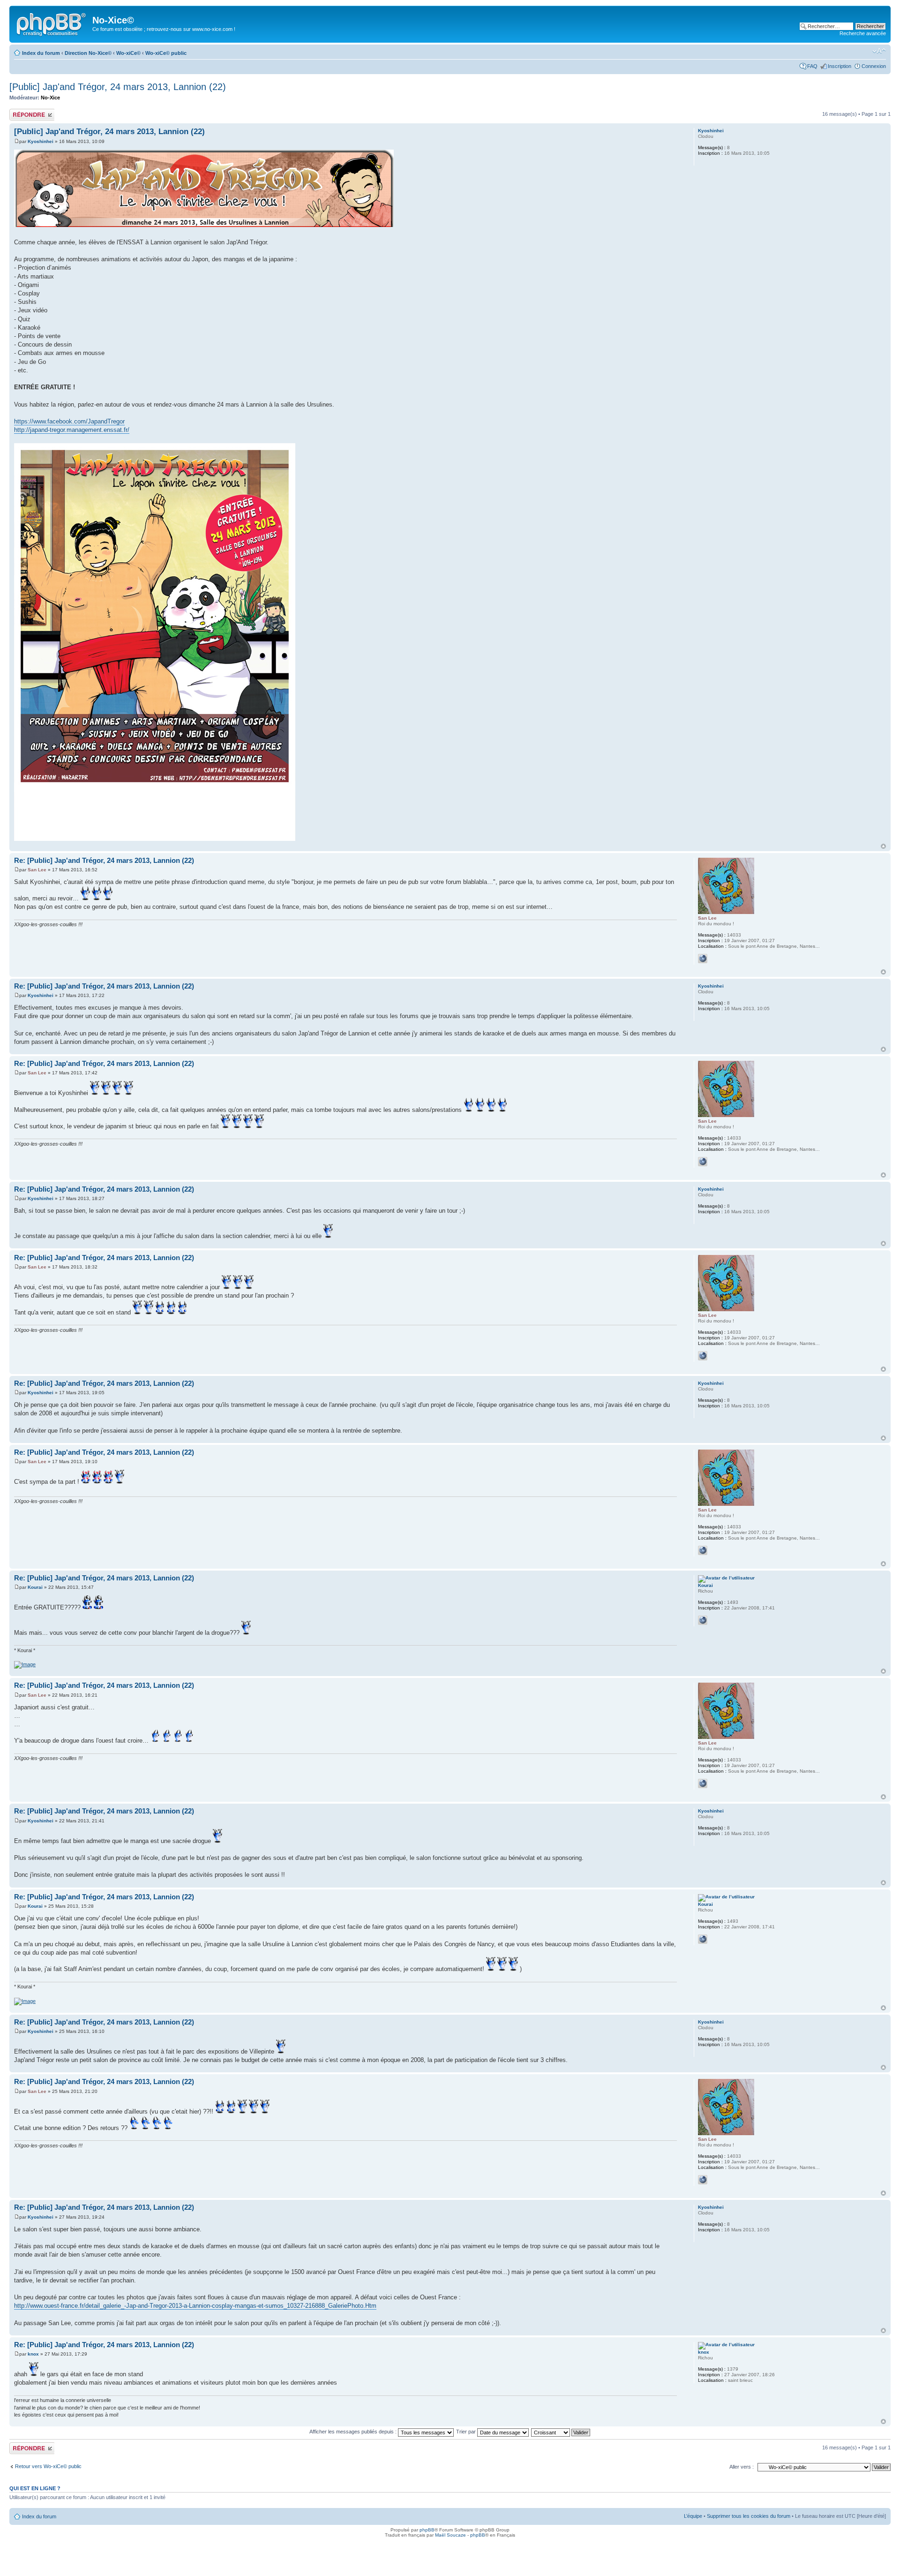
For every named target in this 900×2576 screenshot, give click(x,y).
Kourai (35, 1587)
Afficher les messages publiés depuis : (354, 2432)
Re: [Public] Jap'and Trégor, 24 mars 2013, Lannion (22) (104, 860)
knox (33, 2354)
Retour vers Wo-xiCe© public (48, 2466)
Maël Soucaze (450, 2535)
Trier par (467, 2432)
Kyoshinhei (41, 141)
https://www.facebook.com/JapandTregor (69, 421)
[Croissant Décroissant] (561, 2432)
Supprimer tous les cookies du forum (749, 2516)
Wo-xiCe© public (166, 53)
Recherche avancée (863, 33)
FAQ (812, 66)
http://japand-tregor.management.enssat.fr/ (72, 430)
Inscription (840, 66)
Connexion (874, 66)
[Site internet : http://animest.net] (703, 1620)
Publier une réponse (22, 114)
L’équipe (693, 2516)
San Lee (37, 870)
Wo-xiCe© (128, 53)
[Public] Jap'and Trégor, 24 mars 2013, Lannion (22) (118, 87)
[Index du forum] (52, 23)
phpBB (427, 2530)
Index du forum (41, 53)
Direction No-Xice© (88, 53)
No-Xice (50, 98)
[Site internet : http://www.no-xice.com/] (703, 959)
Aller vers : (742, 2467)
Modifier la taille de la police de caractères (879, 51)
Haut (883, 846)
